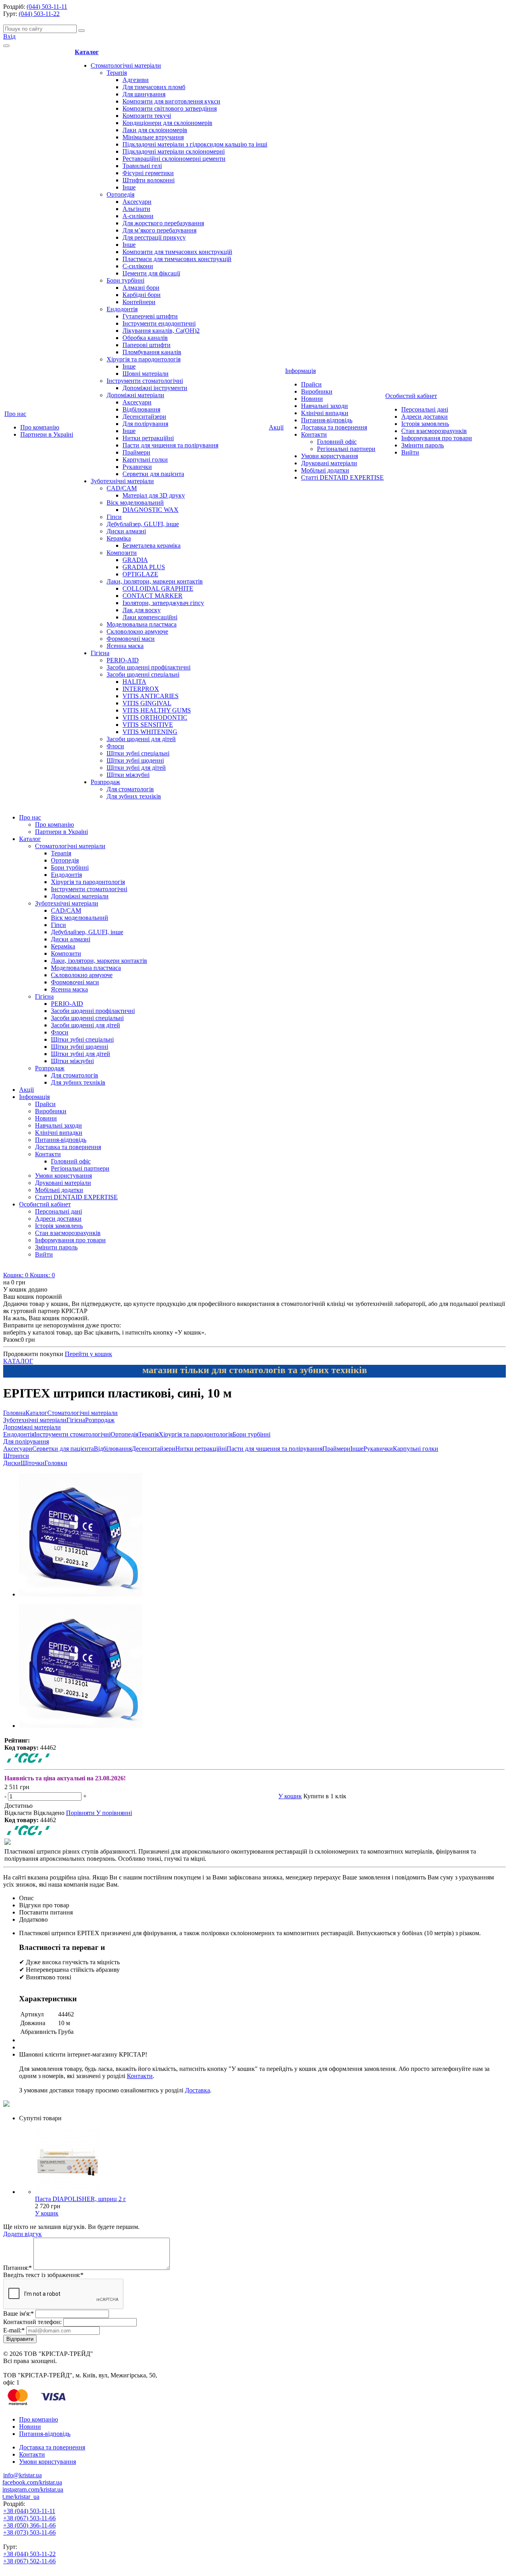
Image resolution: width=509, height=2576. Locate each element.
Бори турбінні (125, 280)
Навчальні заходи (324, 406)
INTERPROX (141, 689)
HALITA (134, 682)
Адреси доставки (424, 417)
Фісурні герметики (148, 173)
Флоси (115, 746)
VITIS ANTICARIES (151, 696)
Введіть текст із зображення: (43, 2275)
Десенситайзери (144, 417)
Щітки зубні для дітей (136, 768)
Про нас (15, 414)
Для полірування (145, 424)
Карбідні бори (142, 295)
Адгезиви (136, 80)
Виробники (317, 391)
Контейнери (139, 302)
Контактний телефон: (32, 2322)
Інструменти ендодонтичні (159, 323)
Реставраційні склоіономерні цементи (174, 159)
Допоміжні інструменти (155, 388)
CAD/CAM (122, 488)
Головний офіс (337, 442)
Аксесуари (137, 202)
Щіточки (33, 1463)
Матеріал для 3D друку (154, 495)
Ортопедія (120, 194)
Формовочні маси (131, 639)
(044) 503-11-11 (47, 7)
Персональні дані (425, 409)
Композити (122, 553)
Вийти (410, 452)
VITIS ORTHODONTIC (155, 717)
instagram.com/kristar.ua (33, 2489)
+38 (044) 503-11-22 (29, 2554)
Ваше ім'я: (18, 2314)
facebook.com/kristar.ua (32, 2482)
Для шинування (144, 94)
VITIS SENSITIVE (148, 725)
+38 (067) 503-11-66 (29, 2518)
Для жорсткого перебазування (163, 223)
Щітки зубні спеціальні (138, 753)
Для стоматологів (130, 789)
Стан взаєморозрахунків (434, 431)
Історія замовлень (425, 424)
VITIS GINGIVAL (147, 703)
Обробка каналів (145, 338)
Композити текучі (147, 116)
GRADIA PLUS (144, 567)
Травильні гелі (142, 166)
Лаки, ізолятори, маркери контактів (155, 581)
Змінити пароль (423, 445)
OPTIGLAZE (140, 574)
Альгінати (136, 209)
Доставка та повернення (334, 427)
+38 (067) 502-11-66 (29, 2561)
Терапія (117, 73)
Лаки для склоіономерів (155, 130)
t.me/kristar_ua (21, 2497)
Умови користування (329, 456)
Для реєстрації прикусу (154, 237)
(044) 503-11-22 (39, 14)
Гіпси (114, 517)
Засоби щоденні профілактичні (149, 667)
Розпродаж (105, 782)
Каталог (87, 52)
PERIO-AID (123, 660)
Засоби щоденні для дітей (141, 739)
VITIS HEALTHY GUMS (157, 710)
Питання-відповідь (327, 420)
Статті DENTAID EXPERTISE (342, 477)
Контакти (314, 434)
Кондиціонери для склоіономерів (167, 123)
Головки (56, 1463)
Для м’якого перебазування (159, 230)
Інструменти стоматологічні (145, 381)
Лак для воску (142, 610)
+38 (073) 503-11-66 (29, 2532)
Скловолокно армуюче (137, 631)
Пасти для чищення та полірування (170, 445)
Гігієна (100, 653)
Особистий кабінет (411, 396)
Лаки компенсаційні (150, 617)
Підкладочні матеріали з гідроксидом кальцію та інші (195, 144)
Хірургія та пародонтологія (144, 359)
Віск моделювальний (135, 503)
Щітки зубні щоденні (135, 760)
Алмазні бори (141, 288)
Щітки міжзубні (128, 775)
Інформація (300, 371)
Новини (312, 399)
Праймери (136, 452)
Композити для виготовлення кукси (171, 101)
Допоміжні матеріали (135, 395)
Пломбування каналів (152, 352)
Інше (129, 187)
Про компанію (40, 427)
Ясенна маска (125, 646)
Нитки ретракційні (148, 438)
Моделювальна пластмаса (142, 624)
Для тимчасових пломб (154, 87)
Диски (12, 1463)
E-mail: (14, 2330)
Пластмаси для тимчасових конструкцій (177, 259)
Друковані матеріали (329, 463)
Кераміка (119, 538)
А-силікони (138, 216)
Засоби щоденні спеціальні (143, 674)
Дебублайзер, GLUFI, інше (143, 524)
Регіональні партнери (346, 449)
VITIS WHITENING (150, 732)
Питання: (17, 2268)
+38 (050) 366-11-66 (29, 2525)
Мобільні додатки (325, 470)
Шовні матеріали (146, 374)
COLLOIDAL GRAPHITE (158, 588)
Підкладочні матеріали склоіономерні (174, 151)
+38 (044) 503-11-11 (29, 2511)
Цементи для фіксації (151, 273)
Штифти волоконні (149, 180)
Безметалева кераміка (152, 545)
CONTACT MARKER (153, 596)
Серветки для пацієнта (153, 474)
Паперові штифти (147, 345)
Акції (276, 427)
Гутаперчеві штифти (150, 316)
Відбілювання (141, 409)
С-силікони (138, 266)
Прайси (311, 384)
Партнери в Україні (47, 434)
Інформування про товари (437, 438)
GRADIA (135, 560)
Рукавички (137, 467)
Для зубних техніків (134, 796)
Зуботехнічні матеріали (122, 481)
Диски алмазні (126, 531)
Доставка (197, 2090)
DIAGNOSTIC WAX (151, 510)
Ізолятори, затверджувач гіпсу (163, 603)
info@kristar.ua (22, 2475)
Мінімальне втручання (153, 137)
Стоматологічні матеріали (126, 65)
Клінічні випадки (325, 413)
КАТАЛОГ (18, 1361)
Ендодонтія (122, 309)
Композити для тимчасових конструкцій (177, 252)
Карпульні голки (145, 460)
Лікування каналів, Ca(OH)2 (161, 331)
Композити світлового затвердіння (170, 108)
